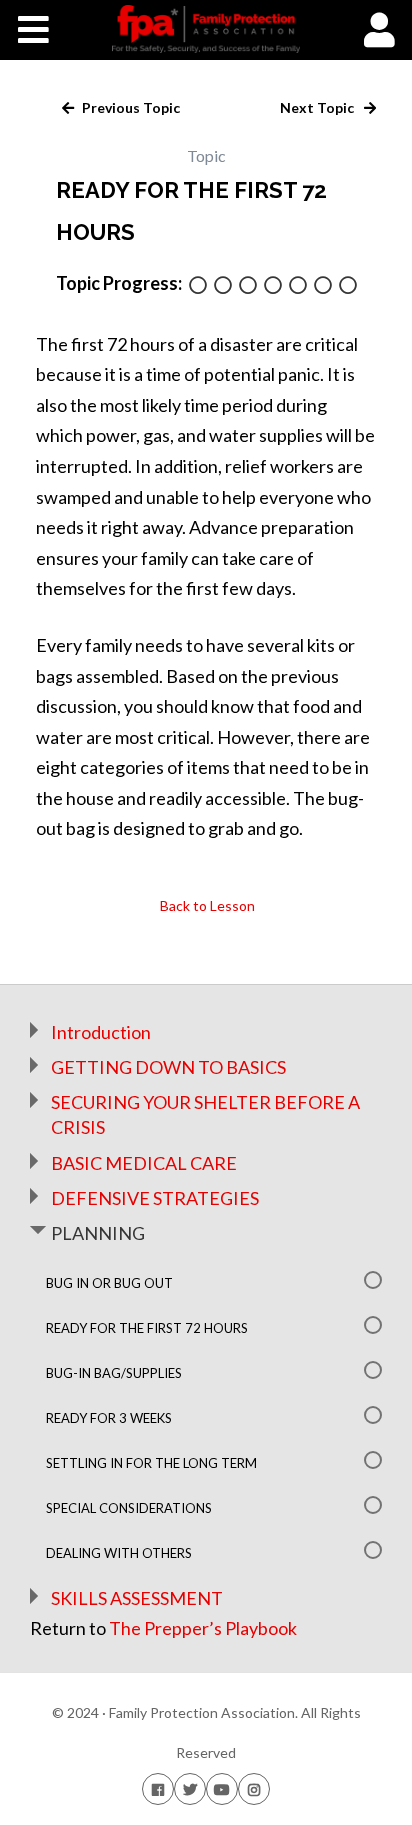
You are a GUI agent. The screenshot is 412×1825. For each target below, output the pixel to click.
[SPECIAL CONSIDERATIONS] (323, 286)
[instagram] (254, 1788)
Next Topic (318, 107)
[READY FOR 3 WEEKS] (273, 286)
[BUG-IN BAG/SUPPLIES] (248, 286)
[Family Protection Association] (205, 29)
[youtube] (222, 1788)
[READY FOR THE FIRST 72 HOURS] (223, 286)
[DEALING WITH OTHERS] (348, 286)
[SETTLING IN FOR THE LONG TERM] (298, 286)
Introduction (101, 1032)
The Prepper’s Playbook (203, 1628)
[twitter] (190, 1788)
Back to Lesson (206, 905)
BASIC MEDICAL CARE (144, 1163)
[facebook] (158, 1788)
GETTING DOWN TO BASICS (168, 1067)
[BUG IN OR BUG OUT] (198, 286)
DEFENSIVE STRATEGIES (155, 1198)
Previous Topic (129, 107)
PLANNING (98, 1233)
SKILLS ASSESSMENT (137, 1598)
